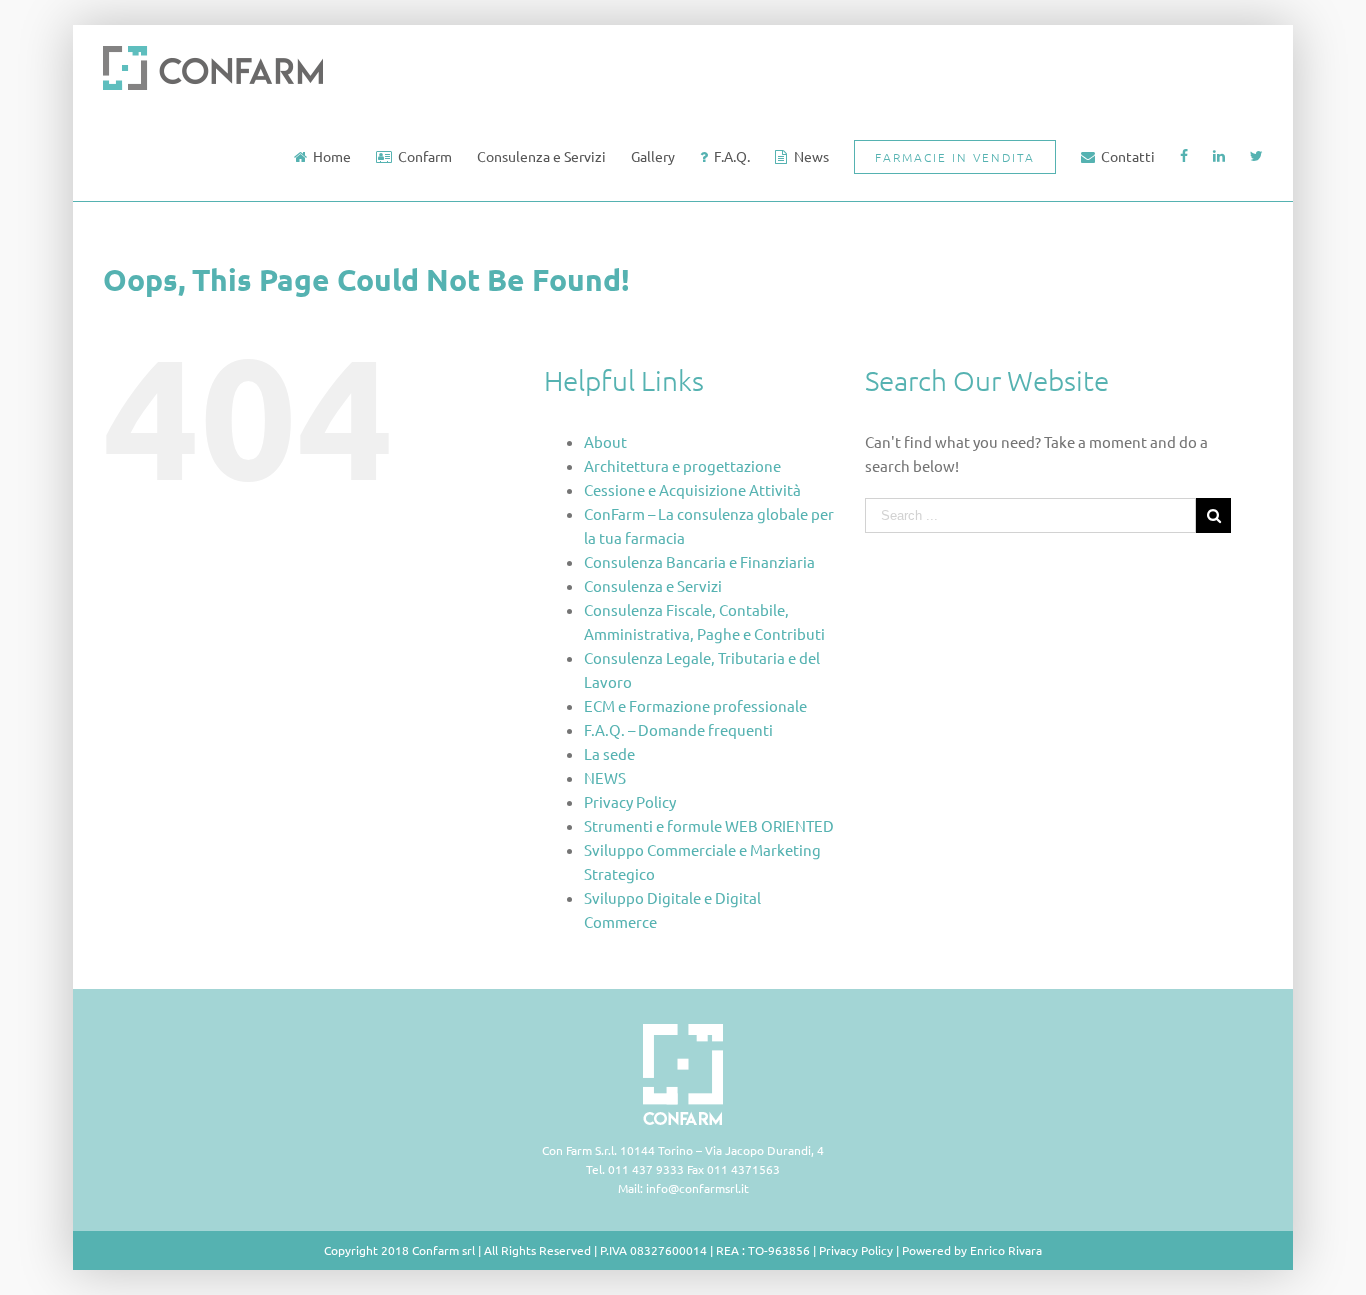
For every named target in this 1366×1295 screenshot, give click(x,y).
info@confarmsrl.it (697, 1188)
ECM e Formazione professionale (695, 705)
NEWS (605, 777)
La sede (609, 753)
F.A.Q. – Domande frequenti (678, 729)
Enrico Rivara (1006, 1250)
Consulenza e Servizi (653, 585)
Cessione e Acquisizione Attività (692, 489)
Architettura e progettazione (682, 465)
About (605, 441)
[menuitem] (335, 156)
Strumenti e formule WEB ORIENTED (709, 825)
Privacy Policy (630, 801)
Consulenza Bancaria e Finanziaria (699, 561)
